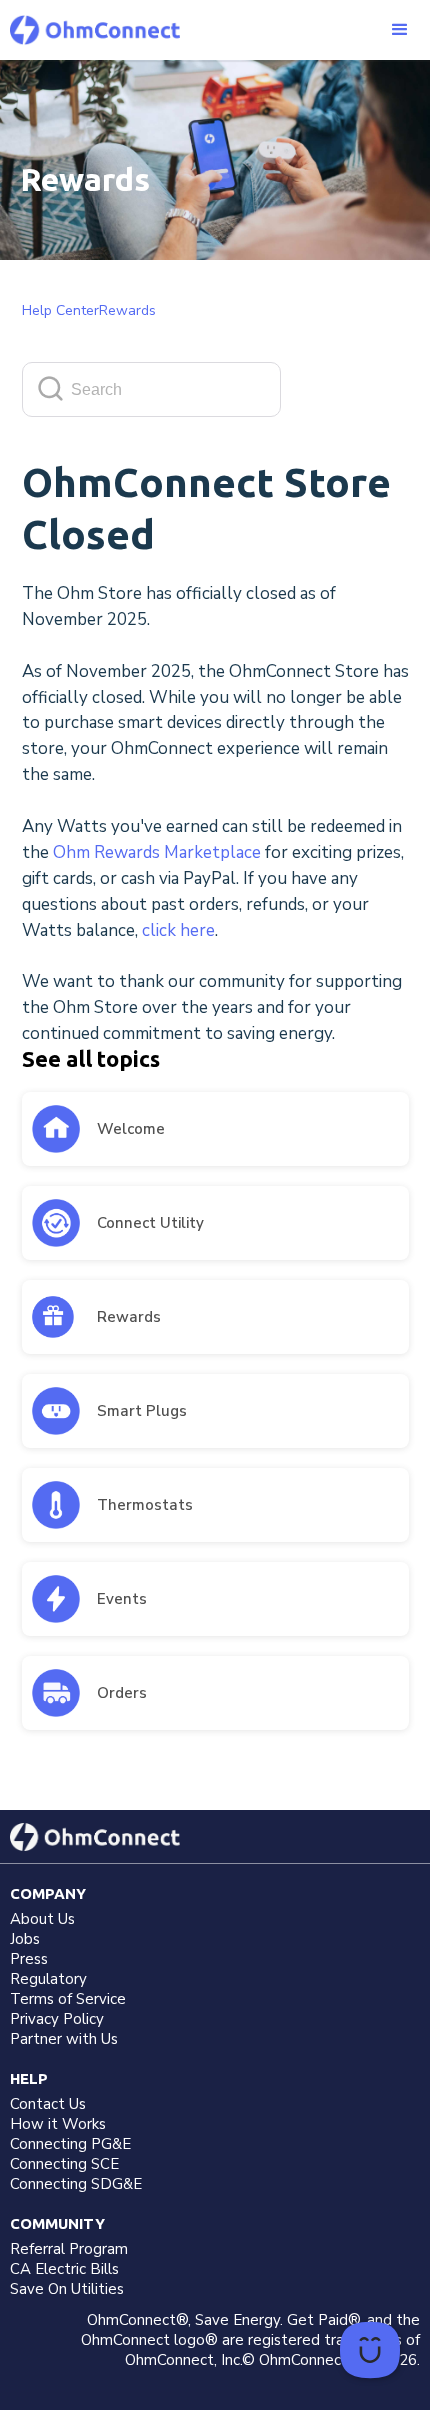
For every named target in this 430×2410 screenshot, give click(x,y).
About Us (42, 1919)
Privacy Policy (57, 2019)
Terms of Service (68, 1999)
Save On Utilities (67, 2289)
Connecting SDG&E (76, 2184)
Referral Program (69, 2249)
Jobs (25, 1939)
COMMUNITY (57, 2223)
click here (178, 930)
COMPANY (48, 1893)
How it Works (58, 2124)
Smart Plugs (142, 1411)
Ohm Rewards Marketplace (157, 852)
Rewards (129, 1317)
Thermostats (145, 1505)
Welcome (131, 1129)
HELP (29, 2078)
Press (29, 1959)
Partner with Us (64, 2039)
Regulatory (48, 1979)
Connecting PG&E (70, 2144)
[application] (370, 2350)
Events (122, 1599)
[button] (400, 30)
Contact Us (48, 2104)
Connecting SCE (64, 2164)
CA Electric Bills (64, 2269)
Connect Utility (150, 1223)
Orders (122, 1693)
